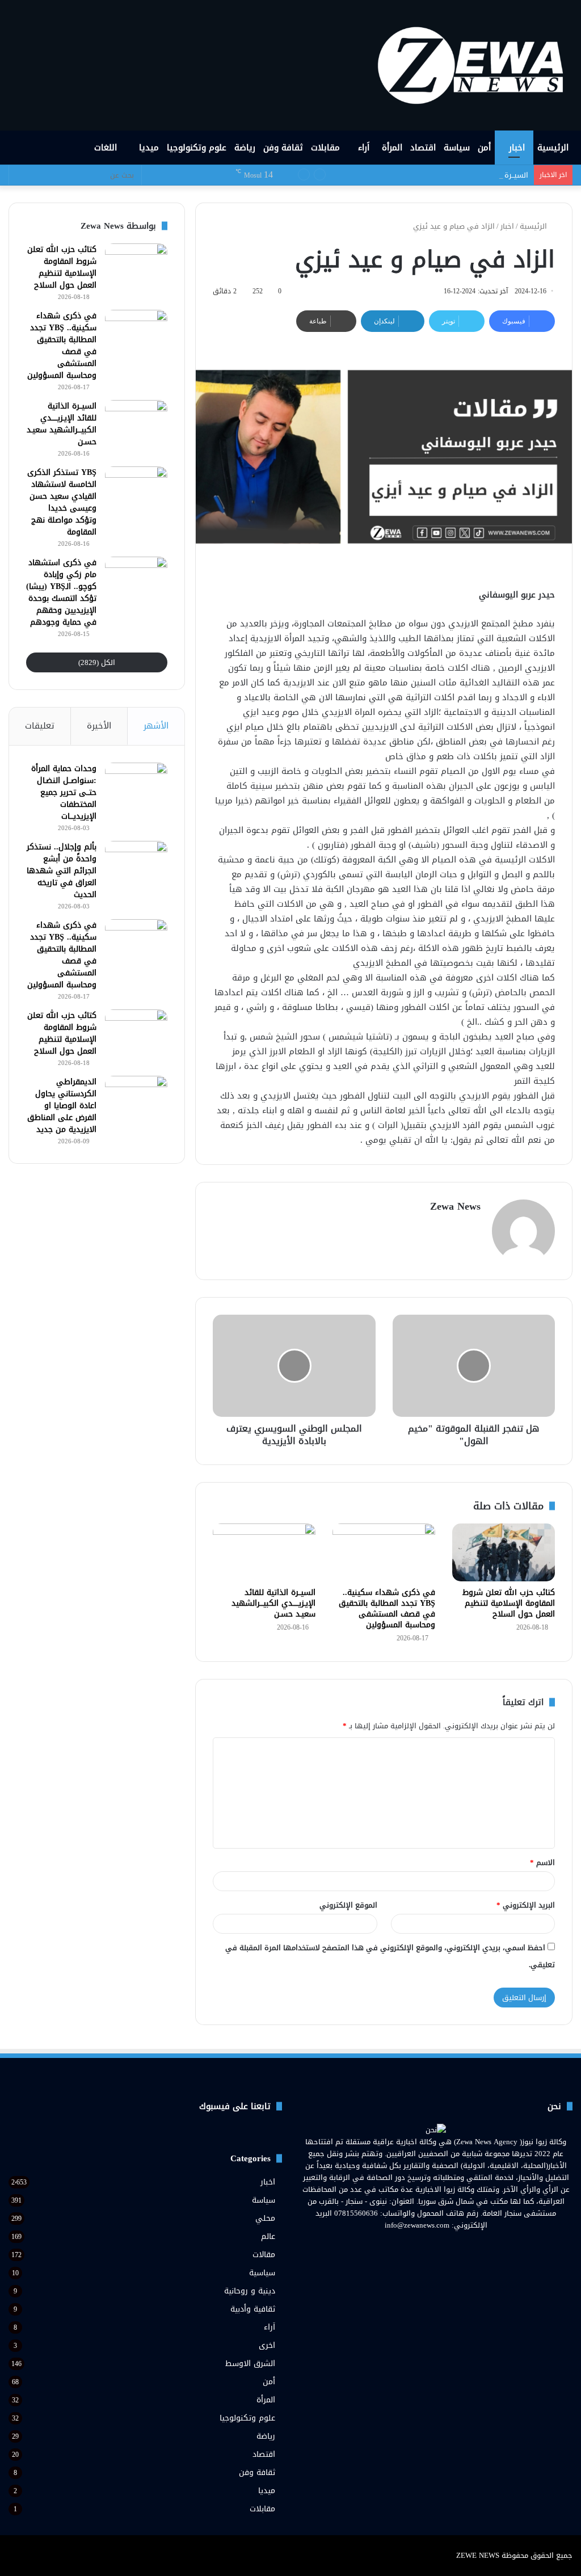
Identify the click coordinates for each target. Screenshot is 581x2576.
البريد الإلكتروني (526, 1905)
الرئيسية (553, 148)
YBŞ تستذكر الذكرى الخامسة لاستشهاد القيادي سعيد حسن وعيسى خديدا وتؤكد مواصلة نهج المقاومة (62, 502)
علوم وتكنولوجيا (197, 148)
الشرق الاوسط (250, 2364)
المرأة (392, 148)
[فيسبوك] (456, 2246)
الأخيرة (99, 726)
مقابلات (325, 148)
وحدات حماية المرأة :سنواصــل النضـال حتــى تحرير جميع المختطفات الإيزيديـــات (64, 792)
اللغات (107, 148)
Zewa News (455, 1206)
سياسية (262, 2273)
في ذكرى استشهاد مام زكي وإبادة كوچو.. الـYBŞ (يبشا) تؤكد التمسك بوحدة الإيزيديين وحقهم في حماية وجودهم (61, 592)
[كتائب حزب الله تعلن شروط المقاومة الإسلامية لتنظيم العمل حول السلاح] (504, 1552)
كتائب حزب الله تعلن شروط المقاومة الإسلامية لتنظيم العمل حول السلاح (509, 1603)
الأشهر (156, 726)
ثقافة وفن (283, 148)
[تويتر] (443, 2246)
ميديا (149, 148)
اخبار (517, 148)
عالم (268, 2236)
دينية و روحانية (250, 2291)
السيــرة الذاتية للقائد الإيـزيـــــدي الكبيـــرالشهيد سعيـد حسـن (433, 175)
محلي (265, 2218)
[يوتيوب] (429, 2246)
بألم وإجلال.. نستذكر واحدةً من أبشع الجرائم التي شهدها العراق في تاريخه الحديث (62, 871)
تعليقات (40, 726)
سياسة (457, 148)
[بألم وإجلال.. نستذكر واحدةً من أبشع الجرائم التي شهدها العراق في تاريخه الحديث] (136, 862)
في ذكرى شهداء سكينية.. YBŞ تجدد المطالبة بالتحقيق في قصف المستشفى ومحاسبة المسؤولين (387, 1609)
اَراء (364, 148)
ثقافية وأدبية (253, 2309)
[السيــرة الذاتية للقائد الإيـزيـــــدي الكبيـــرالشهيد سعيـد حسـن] (264, 1552)
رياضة (245, 148)
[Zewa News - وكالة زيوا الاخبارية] (474, 65)
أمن (484, 148)
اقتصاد (423, 148)
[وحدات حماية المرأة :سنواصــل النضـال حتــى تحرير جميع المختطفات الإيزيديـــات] (136, 784)
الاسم (542, 1862)
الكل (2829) (97, 662)
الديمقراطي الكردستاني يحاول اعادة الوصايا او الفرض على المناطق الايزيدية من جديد (62, 1106)
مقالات (264, 2255)
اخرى (267, 2345)
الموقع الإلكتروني (348, 1905)
